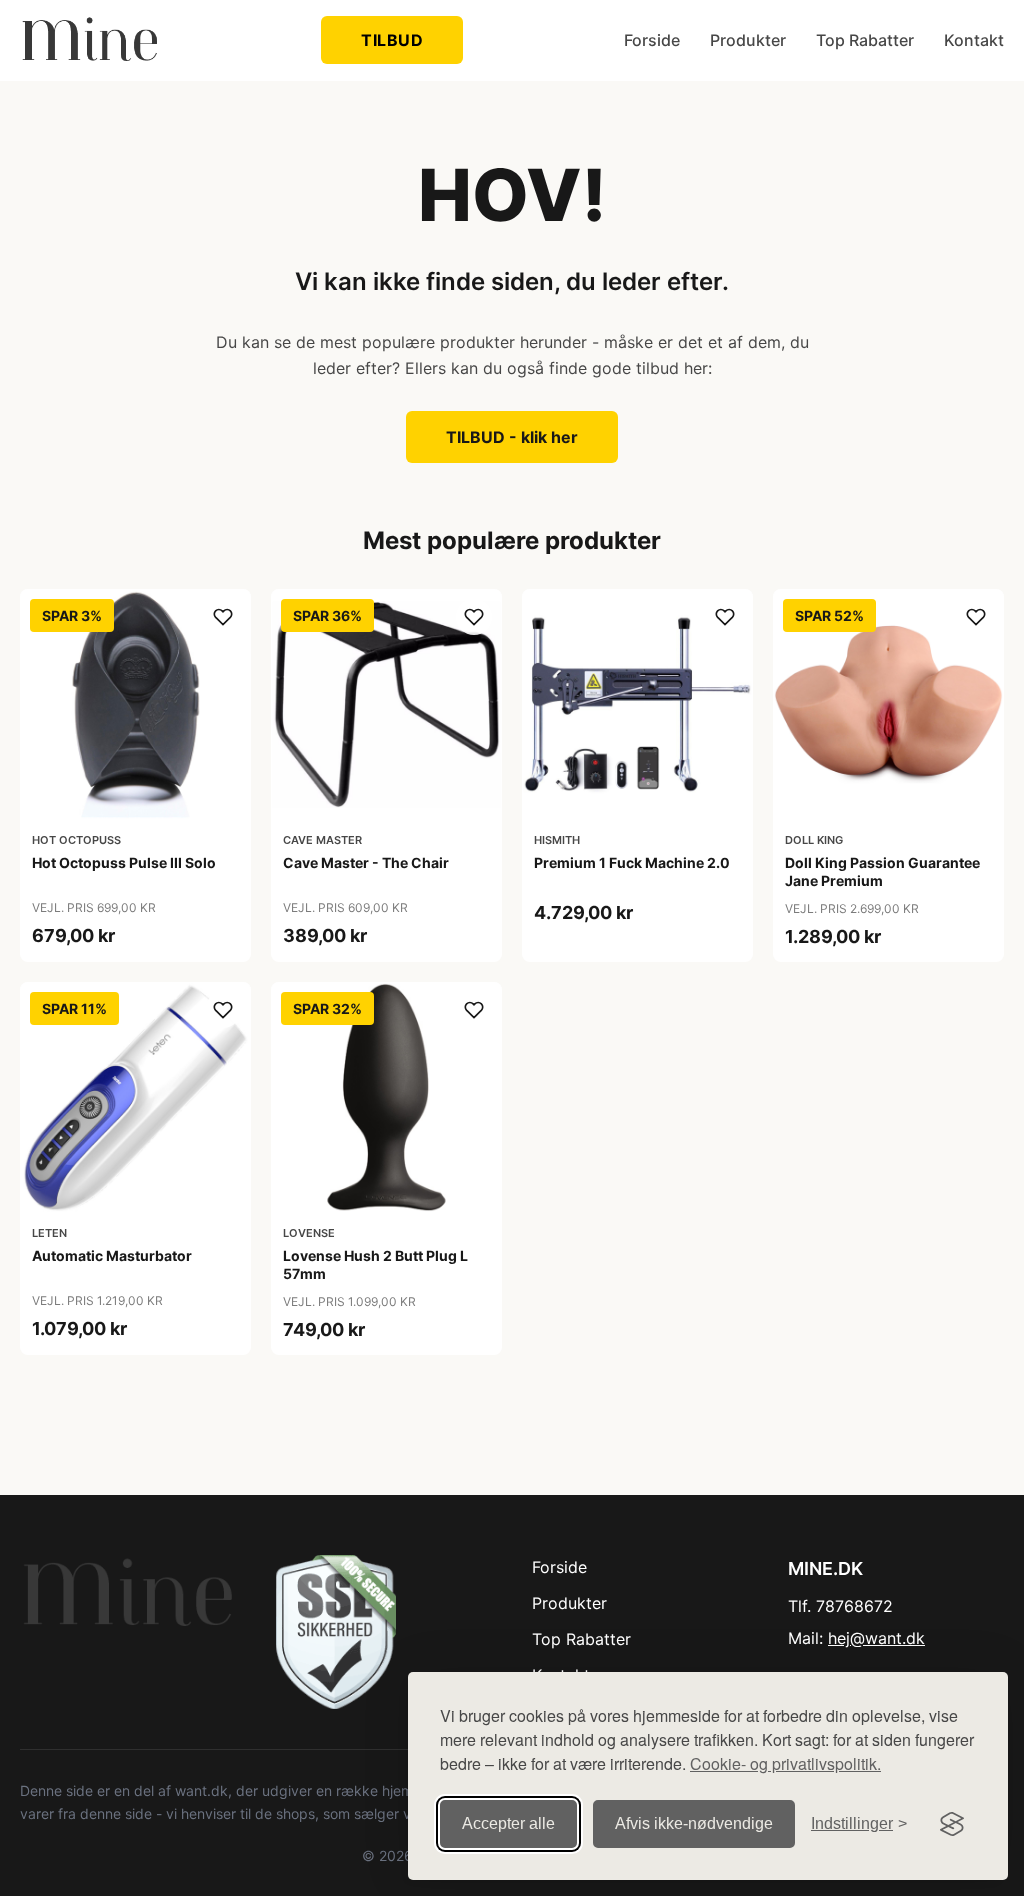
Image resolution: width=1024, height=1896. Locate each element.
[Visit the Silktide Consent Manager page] (952, 1824)
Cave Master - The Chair (366, 862)
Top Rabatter (865, 40)
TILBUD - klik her (512, 437)
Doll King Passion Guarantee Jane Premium (882, 871)
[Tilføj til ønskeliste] (223, 617)
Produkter (748, 40)
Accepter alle (508, 1823)
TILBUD (392, 40)
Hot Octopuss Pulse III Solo (124, 862)
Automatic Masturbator (112, 1255)
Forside (652, 40)
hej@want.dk (876, 1638)
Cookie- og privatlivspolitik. (785, 1763)
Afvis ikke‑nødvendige (694, 1823)
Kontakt (974, 40)
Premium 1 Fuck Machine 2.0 (632, 862)
